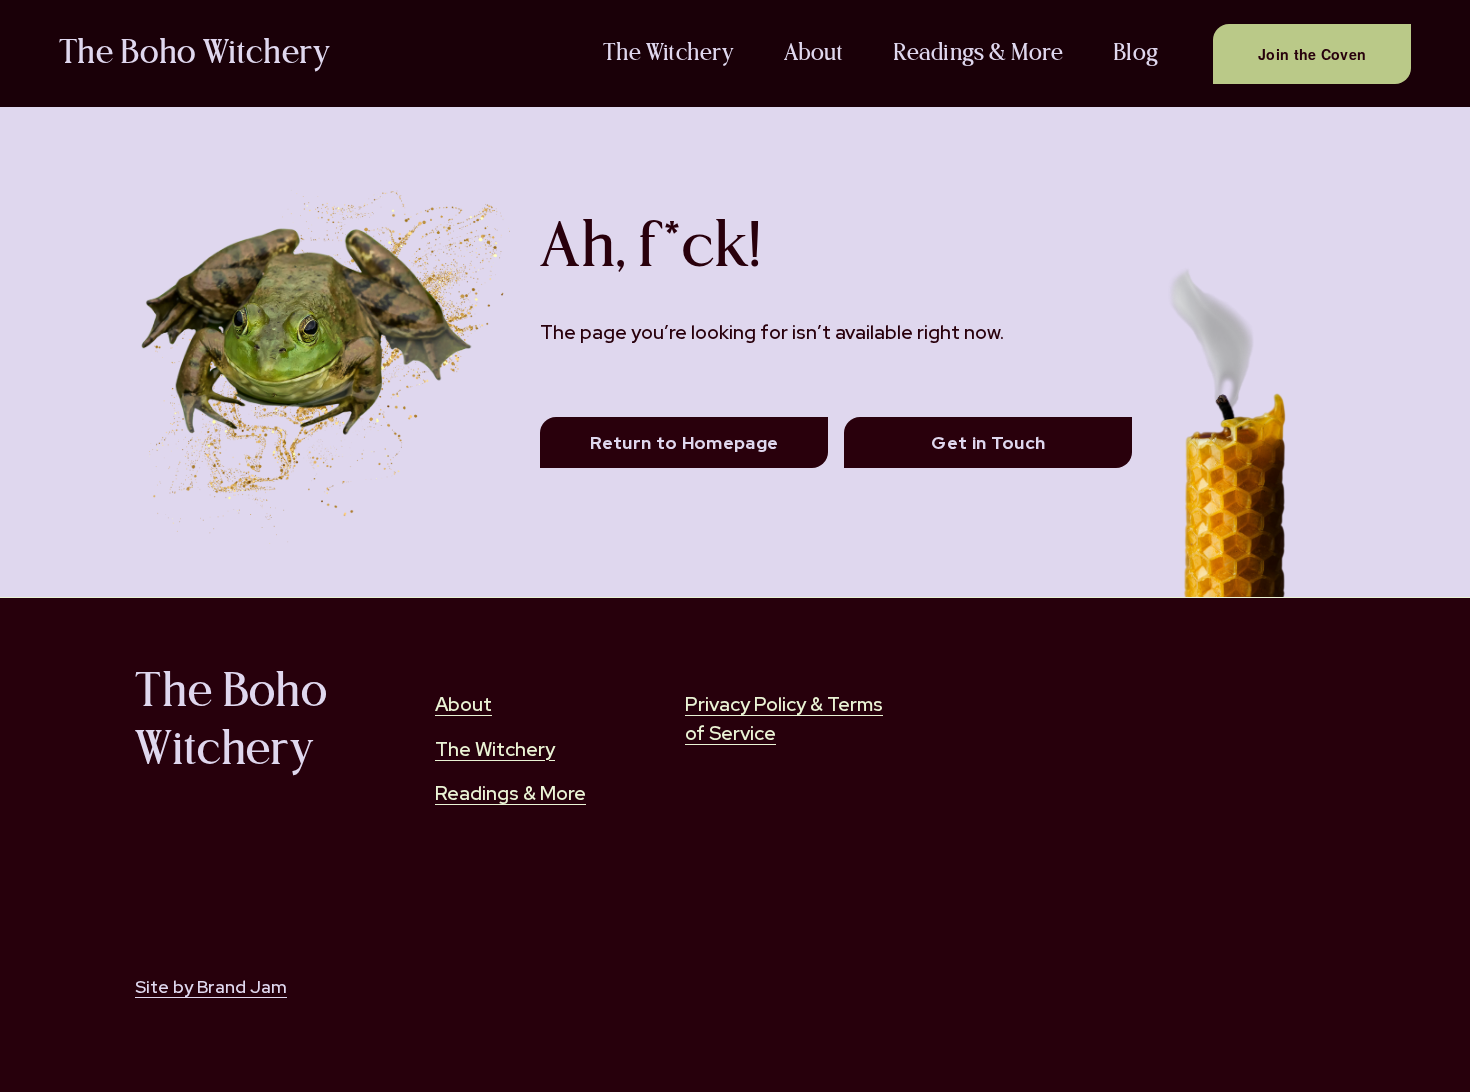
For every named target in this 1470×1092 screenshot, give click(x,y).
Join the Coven (1312, 54)
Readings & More (978, 53)
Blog (1136, 53)
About (813, 53)
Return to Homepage (684, 442)
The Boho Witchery (195, 53)
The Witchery (668, 53)
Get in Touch (988, 442)
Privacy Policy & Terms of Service (784, 718)
